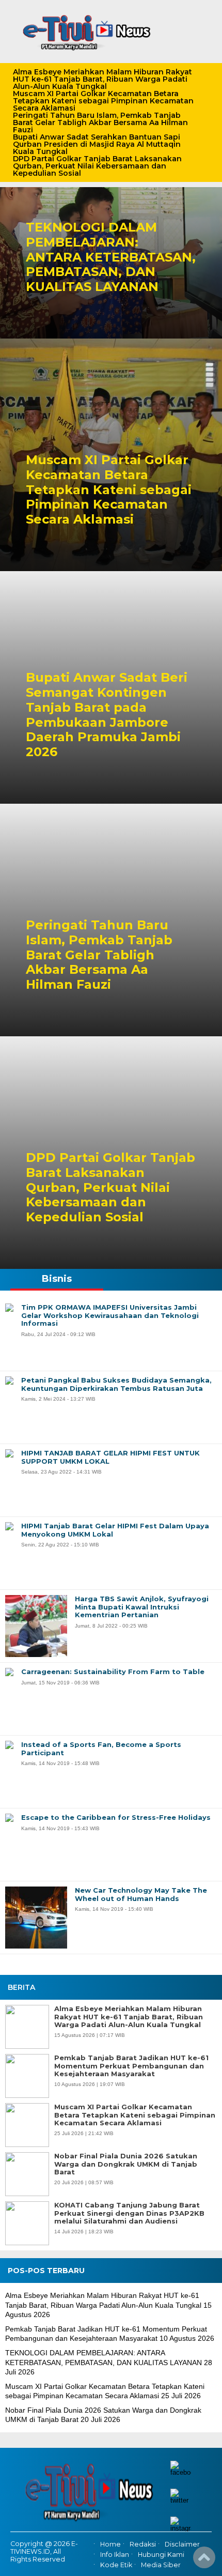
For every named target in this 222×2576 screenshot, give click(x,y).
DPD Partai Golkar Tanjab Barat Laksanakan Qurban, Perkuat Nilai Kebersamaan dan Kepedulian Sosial (97, 166)
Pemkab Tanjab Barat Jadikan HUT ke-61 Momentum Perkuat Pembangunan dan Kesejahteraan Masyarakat (131, 2066)
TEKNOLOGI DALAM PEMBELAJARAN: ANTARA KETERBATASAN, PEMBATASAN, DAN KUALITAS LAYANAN (111, 257)
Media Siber (161, 2565)
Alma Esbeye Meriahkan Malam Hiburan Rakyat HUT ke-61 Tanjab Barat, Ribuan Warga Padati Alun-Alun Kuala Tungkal (102, 79)
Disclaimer (182, 2544)
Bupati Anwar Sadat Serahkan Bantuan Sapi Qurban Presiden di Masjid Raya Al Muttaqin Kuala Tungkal (97, 144)
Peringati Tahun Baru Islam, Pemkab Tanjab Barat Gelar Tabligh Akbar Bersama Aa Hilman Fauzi (100, 122)
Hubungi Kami (161, 2555)
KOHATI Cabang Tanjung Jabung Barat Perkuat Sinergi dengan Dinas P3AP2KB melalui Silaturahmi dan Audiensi (129, 2213)
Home (110, 2544)
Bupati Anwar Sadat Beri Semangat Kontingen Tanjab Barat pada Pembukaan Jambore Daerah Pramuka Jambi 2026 (107, 715)
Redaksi (143, 2544)
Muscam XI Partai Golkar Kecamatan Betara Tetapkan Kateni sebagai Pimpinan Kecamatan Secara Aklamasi (103, 101)
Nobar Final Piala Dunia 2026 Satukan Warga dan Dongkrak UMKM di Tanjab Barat (126, 2164)
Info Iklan (115, 2555)
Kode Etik (116, 2565)
